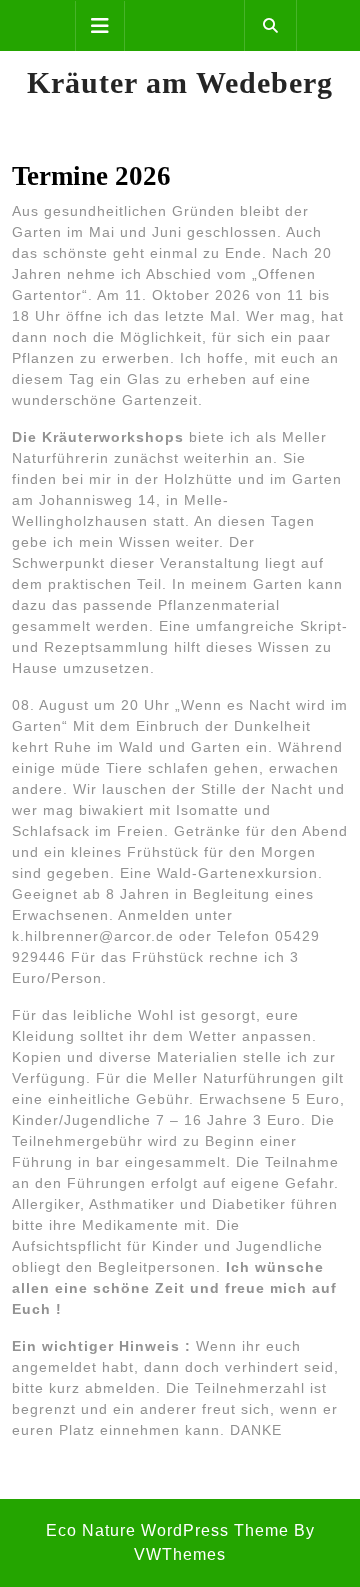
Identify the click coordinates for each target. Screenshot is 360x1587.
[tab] (100, 26)
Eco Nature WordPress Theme (167, 1530)
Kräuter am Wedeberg (180, 82)
